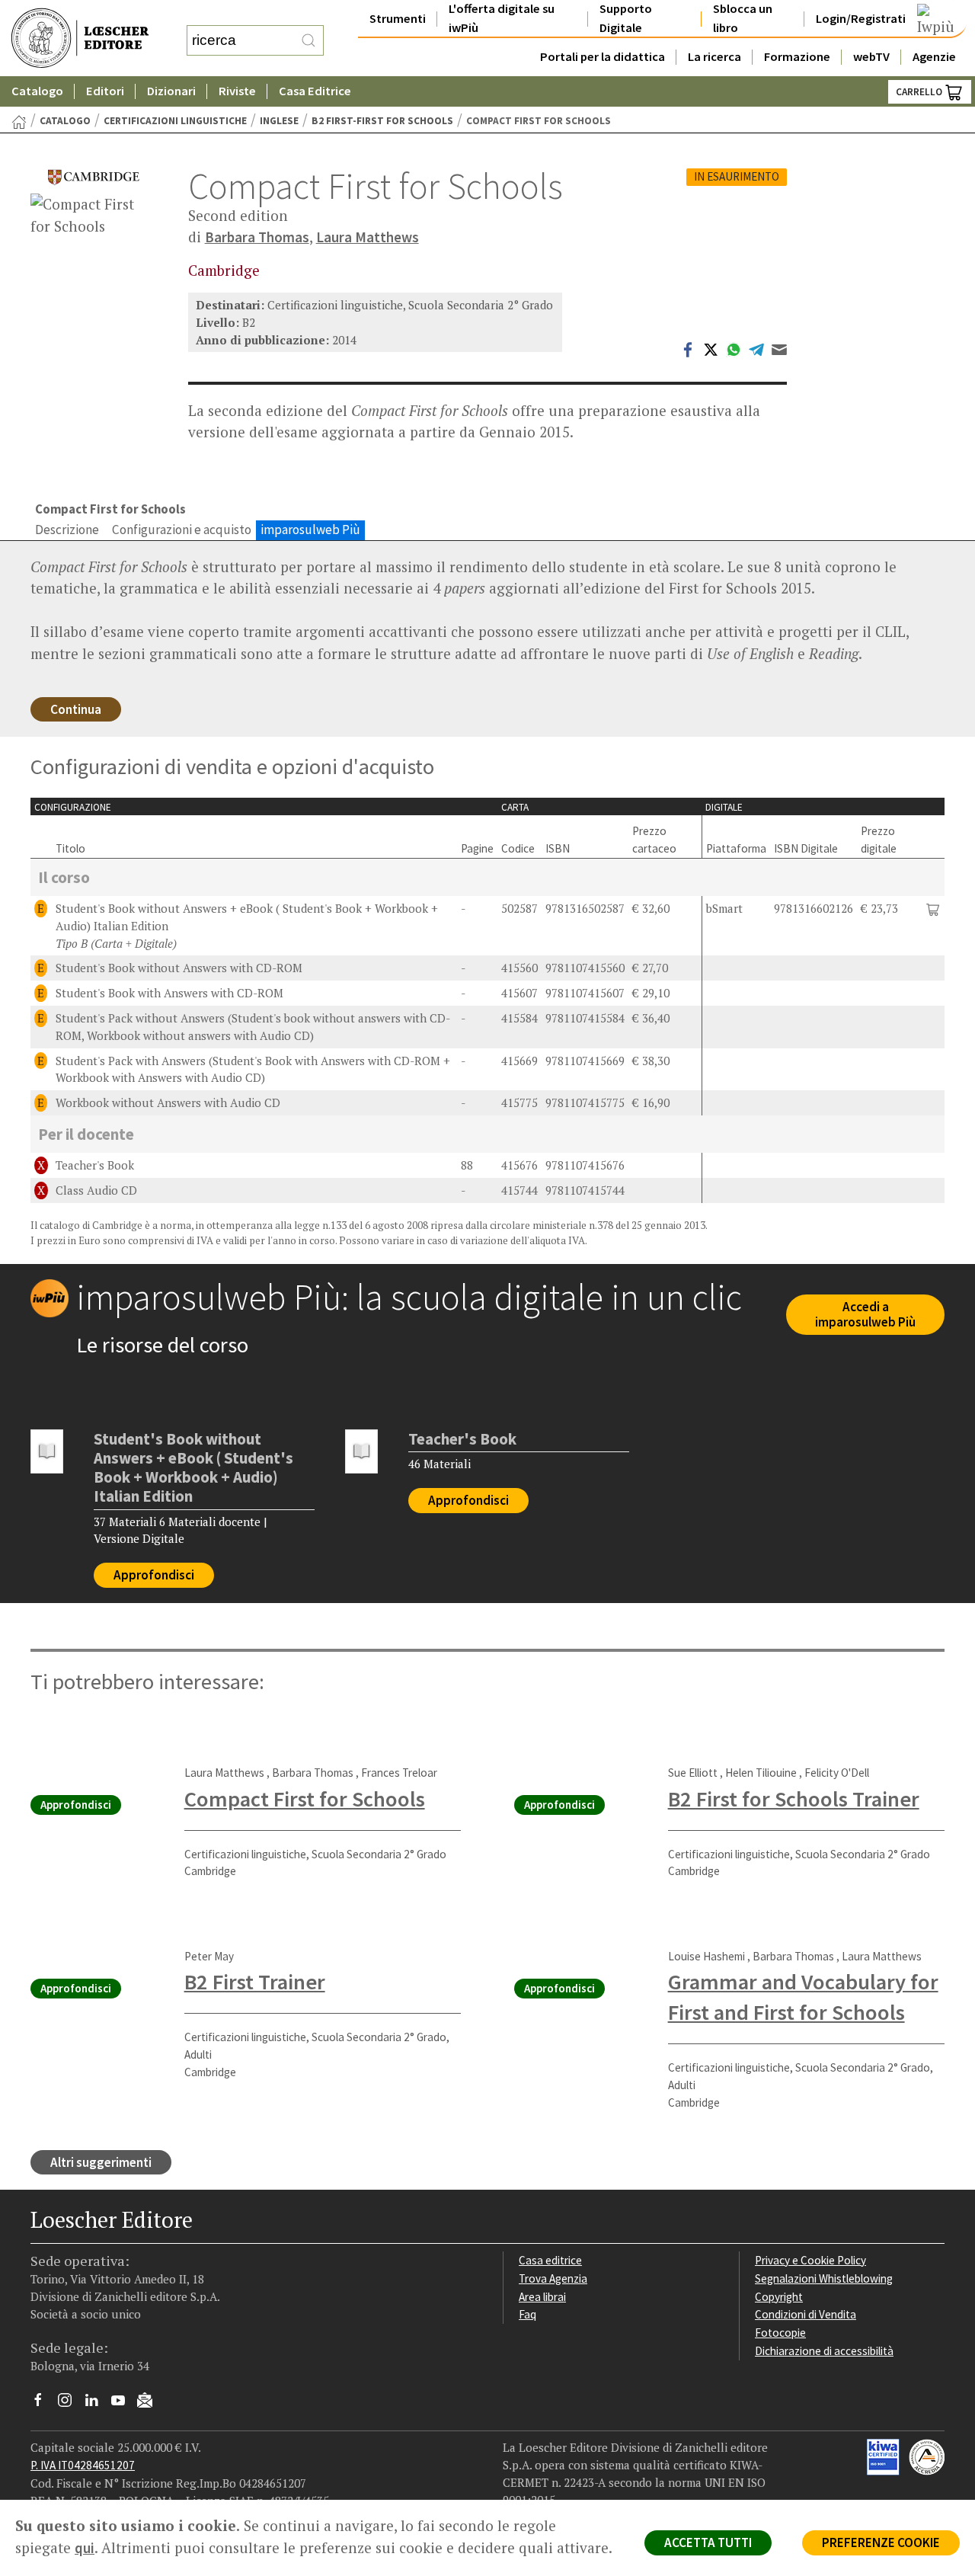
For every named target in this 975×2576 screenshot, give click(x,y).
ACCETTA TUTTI (708, 2542)
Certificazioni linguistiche (175, 121)
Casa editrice (550, 2260)
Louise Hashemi (706, 1956)
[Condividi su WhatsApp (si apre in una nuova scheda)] (734, 348)
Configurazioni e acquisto (182, 530)
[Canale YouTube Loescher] (124, 2404)
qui (85, 2548)
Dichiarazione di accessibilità (824, 2351)
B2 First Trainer (255, 1982)
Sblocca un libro (743, 18)
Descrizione (67, 530)
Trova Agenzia (553, 2278)
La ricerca (714, 57)
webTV (871, 57)
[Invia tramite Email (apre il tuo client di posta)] (779, 348)
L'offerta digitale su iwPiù (502, 18)
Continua (76, 709)
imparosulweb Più (310, 530)
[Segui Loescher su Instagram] (70, 2404)
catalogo (65, 121)
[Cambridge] (94, 177)
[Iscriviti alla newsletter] (150, 2403)
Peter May (209, 1956)
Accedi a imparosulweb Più (865, 1315)
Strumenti (398, 19)
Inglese (279, 121)
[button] (933, 909)
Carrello (920, 92)
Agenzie (934, 57)
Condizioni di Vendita (806, 2314)
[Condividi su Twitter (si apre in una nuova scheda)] (711, 348)
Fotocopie (780, 2333)
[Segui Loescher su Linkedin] (97, 2404)
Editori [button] (105, 91)
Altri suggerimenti (101, 2162)
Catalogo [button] (37, 91)
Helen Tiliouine (761, 1773)
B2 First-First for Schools (382, 121)
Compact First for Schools (305, 1799)
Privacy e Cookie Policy (810, 2260)
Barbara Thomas (257, 237)
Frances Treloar (399, 1773)
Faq (527, 2314)
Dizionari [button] (171, 91)
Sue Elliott (693, 1773)
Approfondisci (154, 1575)
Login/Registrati (861, 19)
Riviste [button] (237, 91)
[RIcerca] (308, 40)
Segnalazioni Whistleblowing (824, 2278)
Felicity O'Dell (837, 1773)
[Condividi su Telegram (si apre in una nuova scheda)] (756, 348)
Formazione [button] (797, 57)
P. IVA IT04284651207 (83, 2465)
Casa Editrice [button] (315, 91)
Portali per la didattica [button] (603, 57)
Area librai (542, 2297)
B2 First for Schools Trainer (794, 1799)
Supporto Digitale (626, 18)
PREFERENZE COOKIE (881, 2542)
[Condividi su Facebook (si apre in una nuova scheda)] (688, 348)
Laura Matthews (368, 237)
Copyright (779, 2297)
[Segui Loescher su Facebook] (44, 2404)
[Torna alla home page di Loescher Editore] (80, 38)
